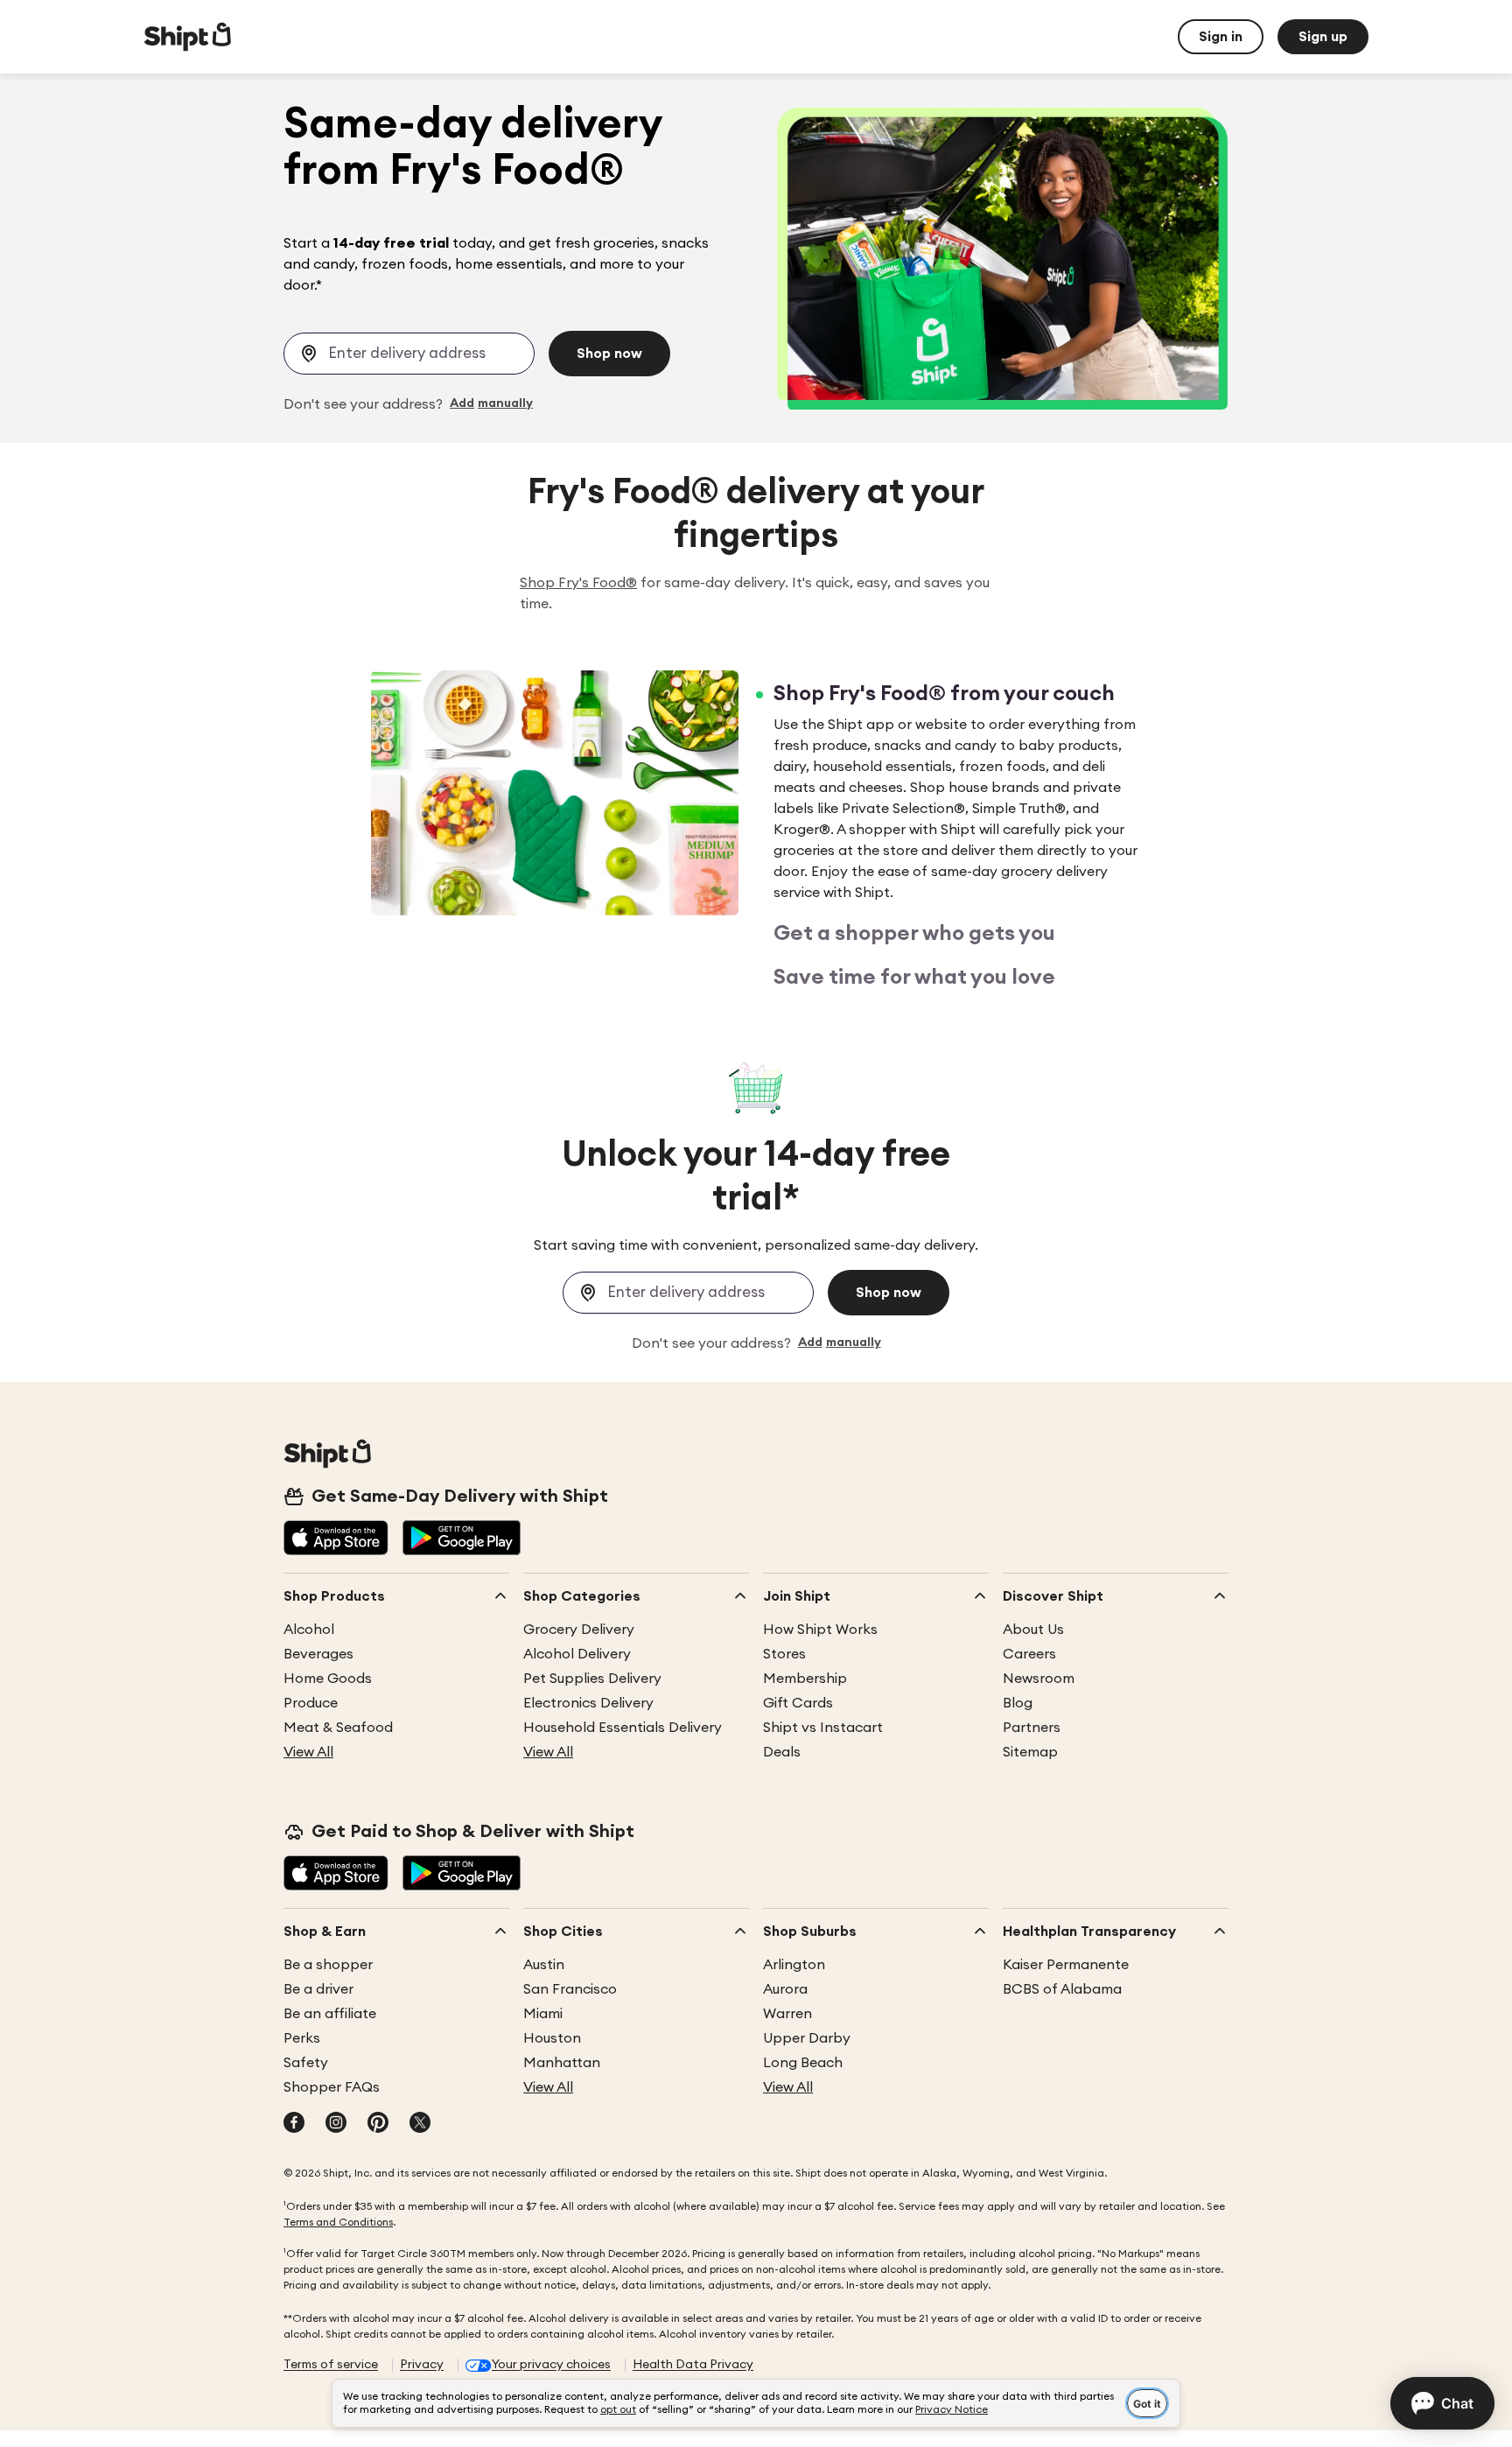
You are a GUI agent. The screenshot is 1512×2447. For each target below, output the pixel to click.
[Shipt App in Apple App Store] (336, 1539)
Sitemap (1030, 1752)
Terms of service (331, 2365)
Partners (1032, 1728)
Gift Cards (798, 1703)
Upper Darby (807, 2038)
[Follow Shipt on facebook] (294, 2124)
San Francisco (570, 1989)
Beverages (318, 1654)
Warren (787, 2014)
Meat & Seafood (338, 1728)
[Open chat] (1442, 2403)
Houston (552, 2038)
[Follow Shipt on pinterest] (378, 2124)
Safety (306, 2063)
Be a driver (318, 1989)
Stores (784, 1654)
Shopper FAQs (332, 2087)
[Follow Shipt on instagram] (336, 2124)
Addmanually (491, 404)
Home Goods (328, 1679)
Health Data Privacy (693, 2365)
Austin (544, 1965)
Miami (543, 2014)
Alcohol (309, 1630)
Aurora (785, 1989)
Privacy (422, 2365)
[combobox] (409, 354)
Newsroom (1039, 1679)
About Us (1033, 1630)
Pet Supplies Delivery (592, 1679)
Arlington (794, 1965)
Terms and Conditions (338, 2222)
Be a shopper (328, 1965)
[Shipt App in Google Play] (462, 1539)
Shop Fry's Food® (578, 583)
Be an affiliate (330, 2014)
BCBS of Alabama (1062, 1989)
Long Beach (803, 2063)
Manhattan (562, 2063)
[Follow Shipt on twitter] (420, 2124)
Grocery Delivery (579, 1630)
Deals (782, 1752)
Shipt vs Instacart (823, 1728)
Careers (1029, 1654)
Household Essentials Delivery (623, 1728)
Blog (1018, 1703)
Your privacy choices (551, 2365)
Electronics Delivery (588, 1703)
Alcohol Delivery (577, 1654)
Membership (805, 1679)
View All (308, 1752)
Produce (311, 1703)
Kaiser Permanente (1066, 1965)
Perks (302, 2038)
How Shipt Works (820, 1630)
